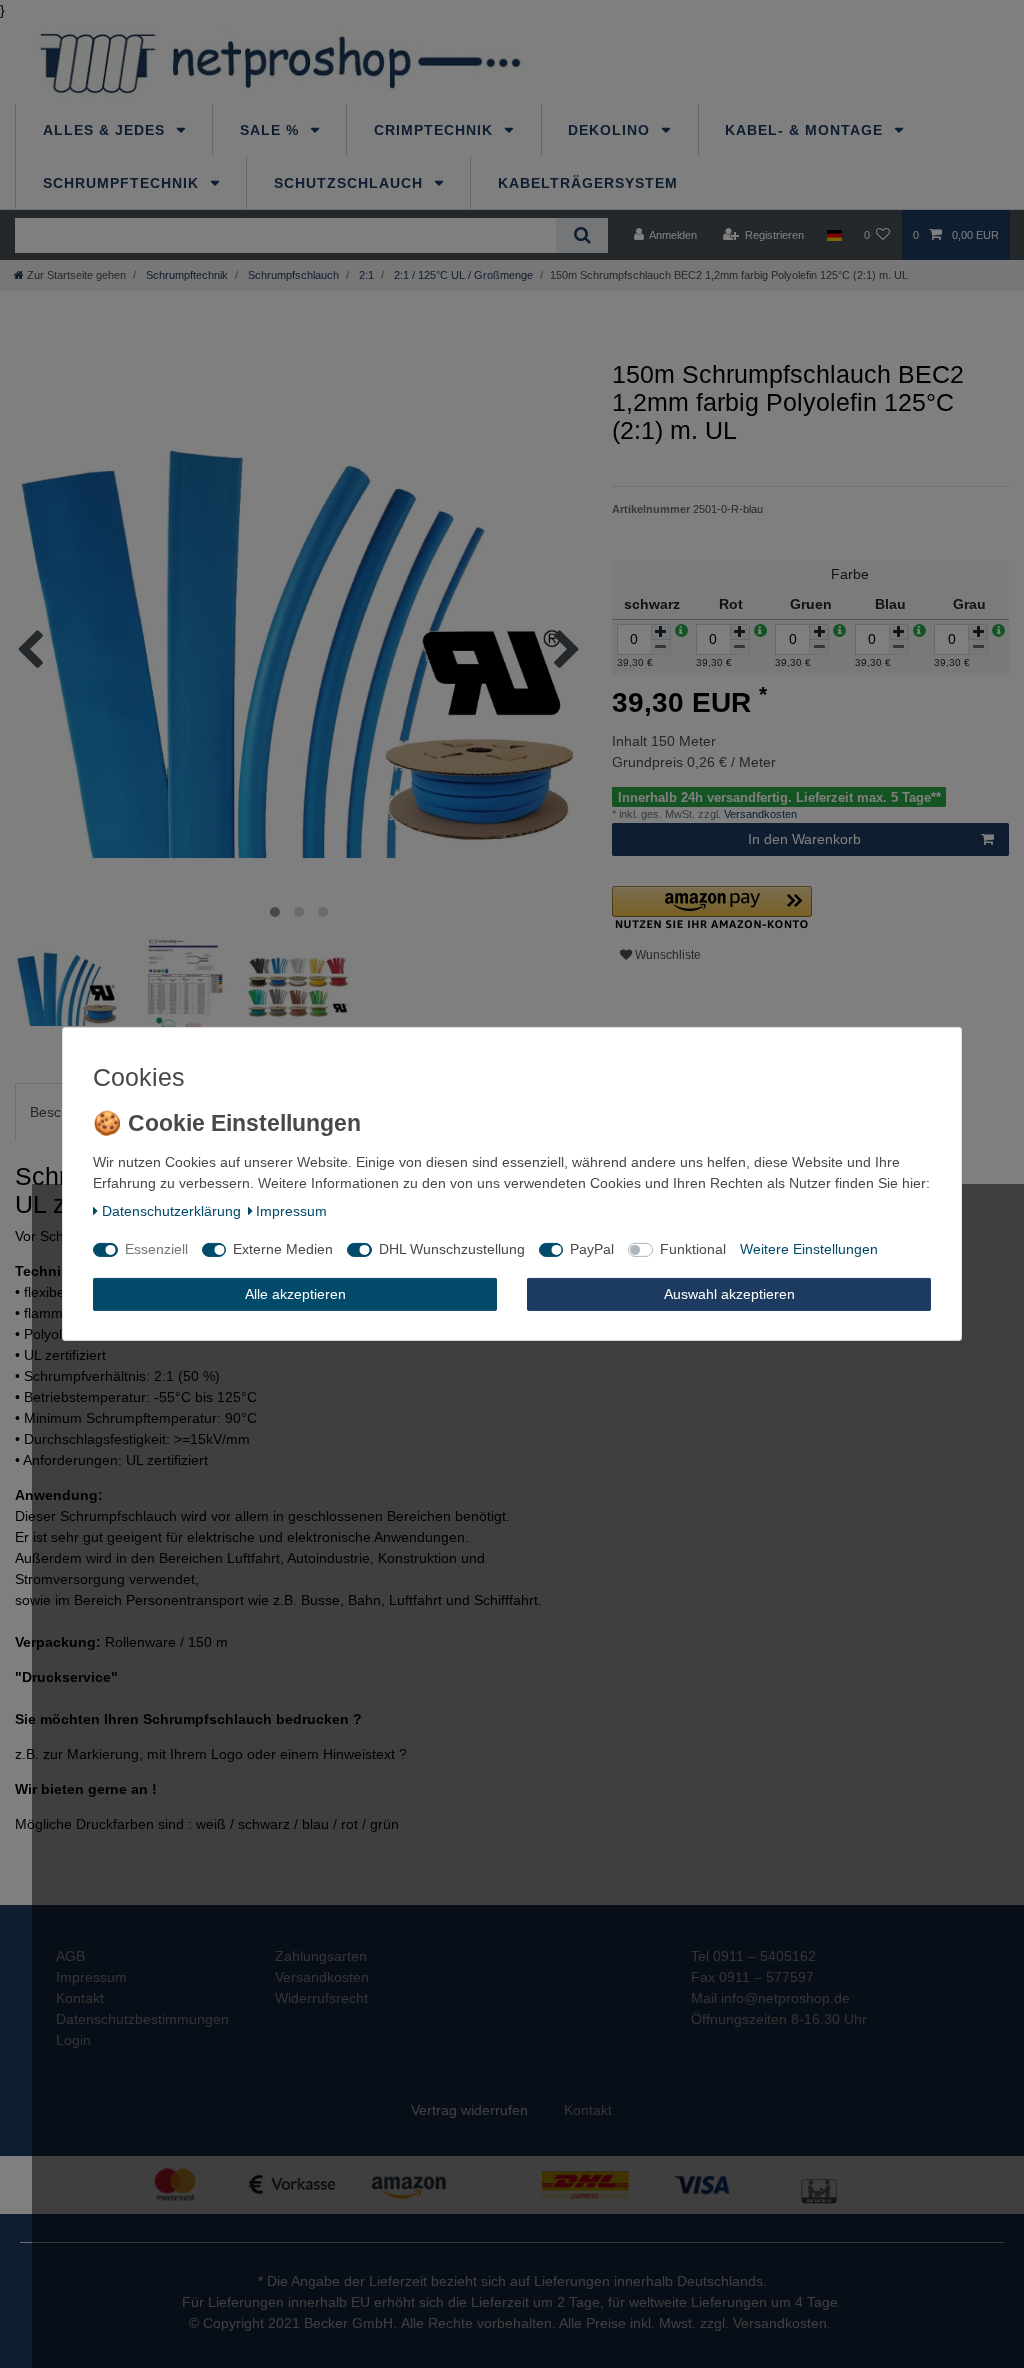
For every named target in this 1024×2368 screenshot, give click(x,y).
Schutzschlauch (351, 183)
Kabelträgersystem (588, 183)
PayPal (592, 1249)
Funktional (693, 1249)
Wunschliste (666, 955)
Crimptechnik (436, 130)
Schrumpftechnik (123, 183)
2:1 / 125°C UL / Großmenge (462, 275)
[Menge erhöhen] (661, 632)
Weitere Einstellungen (809, 1249)
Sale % (272, 130)
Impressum (291, 1211)
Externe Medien (283, 1249)
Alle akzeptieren (295, 1294)
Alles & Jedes (106, 130)
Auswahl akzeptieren (729, 1294)
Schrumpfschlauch (292, 275)
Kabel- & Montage (806, 130)
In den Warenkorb (804, 839)
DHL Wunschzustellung (452, 1249)
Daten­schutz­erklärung (171, 1211)
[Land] (833, 235)
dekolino (611, 130)
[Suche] (581, 235)
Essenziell (156, 1249)
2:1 (365, 275)
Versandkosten (759, 814)
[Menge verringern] (661, 647)
